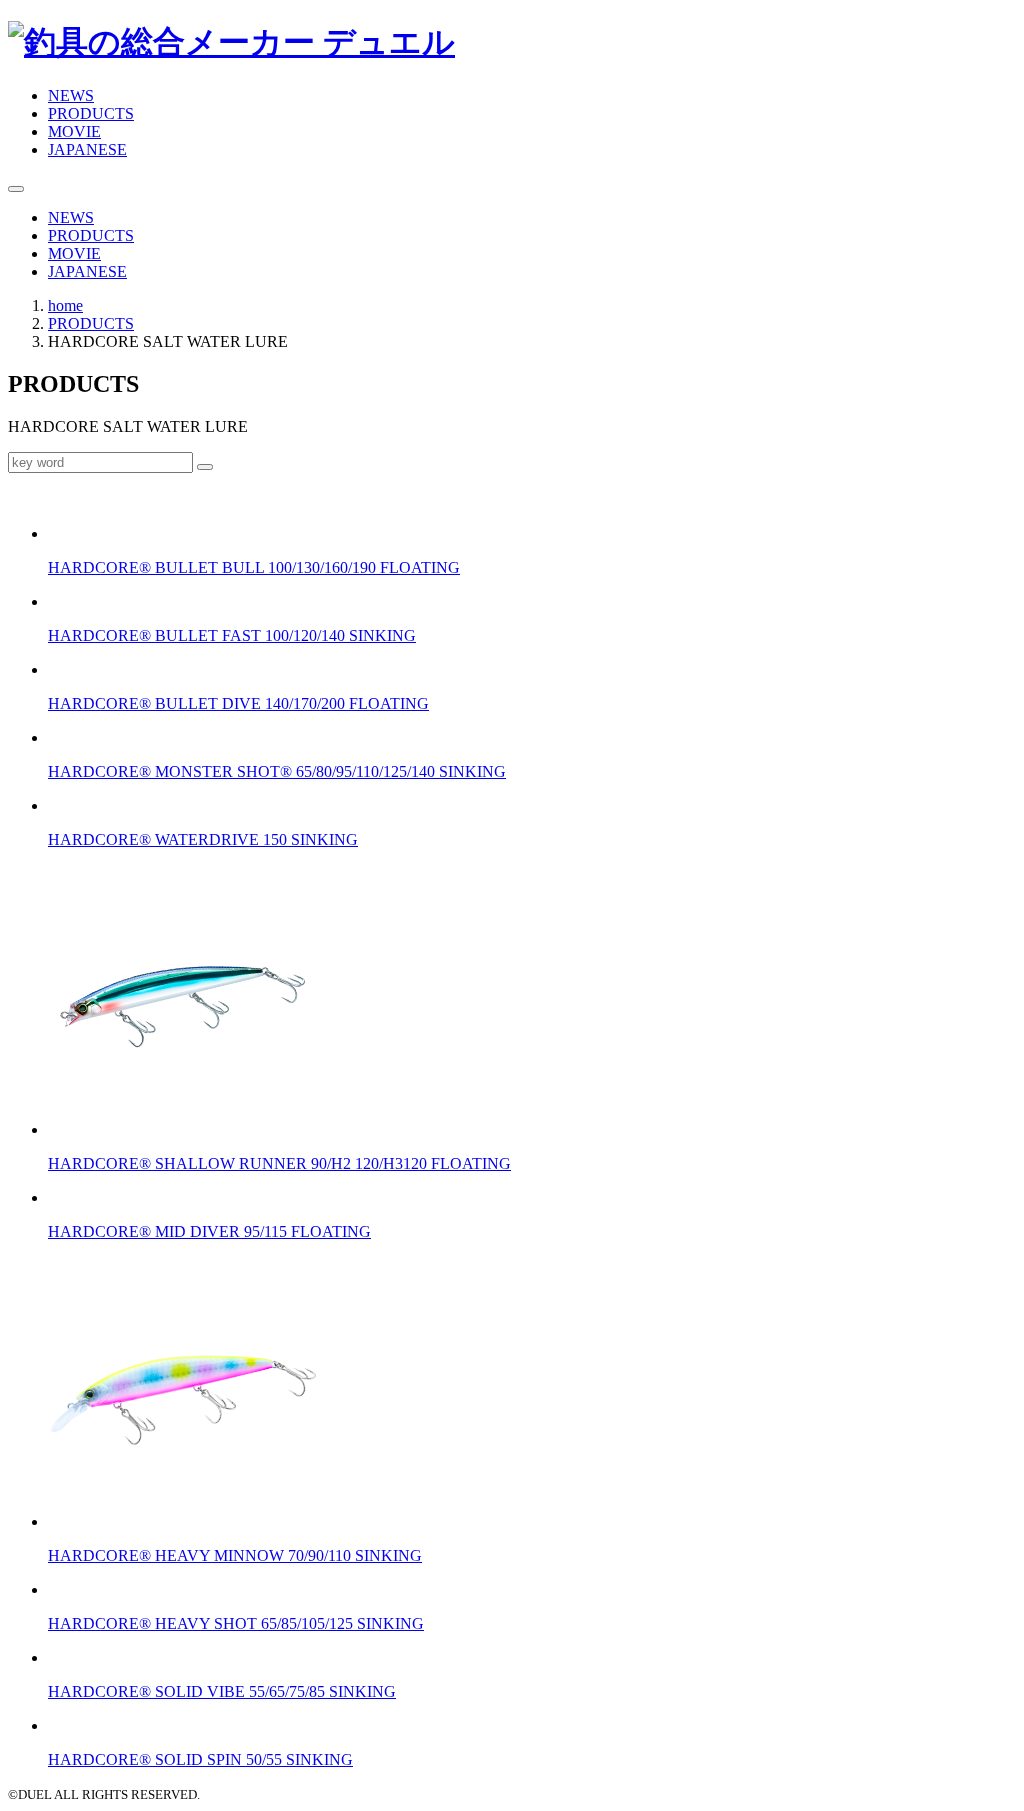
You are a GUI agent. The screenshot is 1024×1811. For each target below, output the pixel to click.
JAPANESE (87, 149)
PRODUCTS (91, 113)
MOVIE (74, 131)
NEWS (71, 95)
